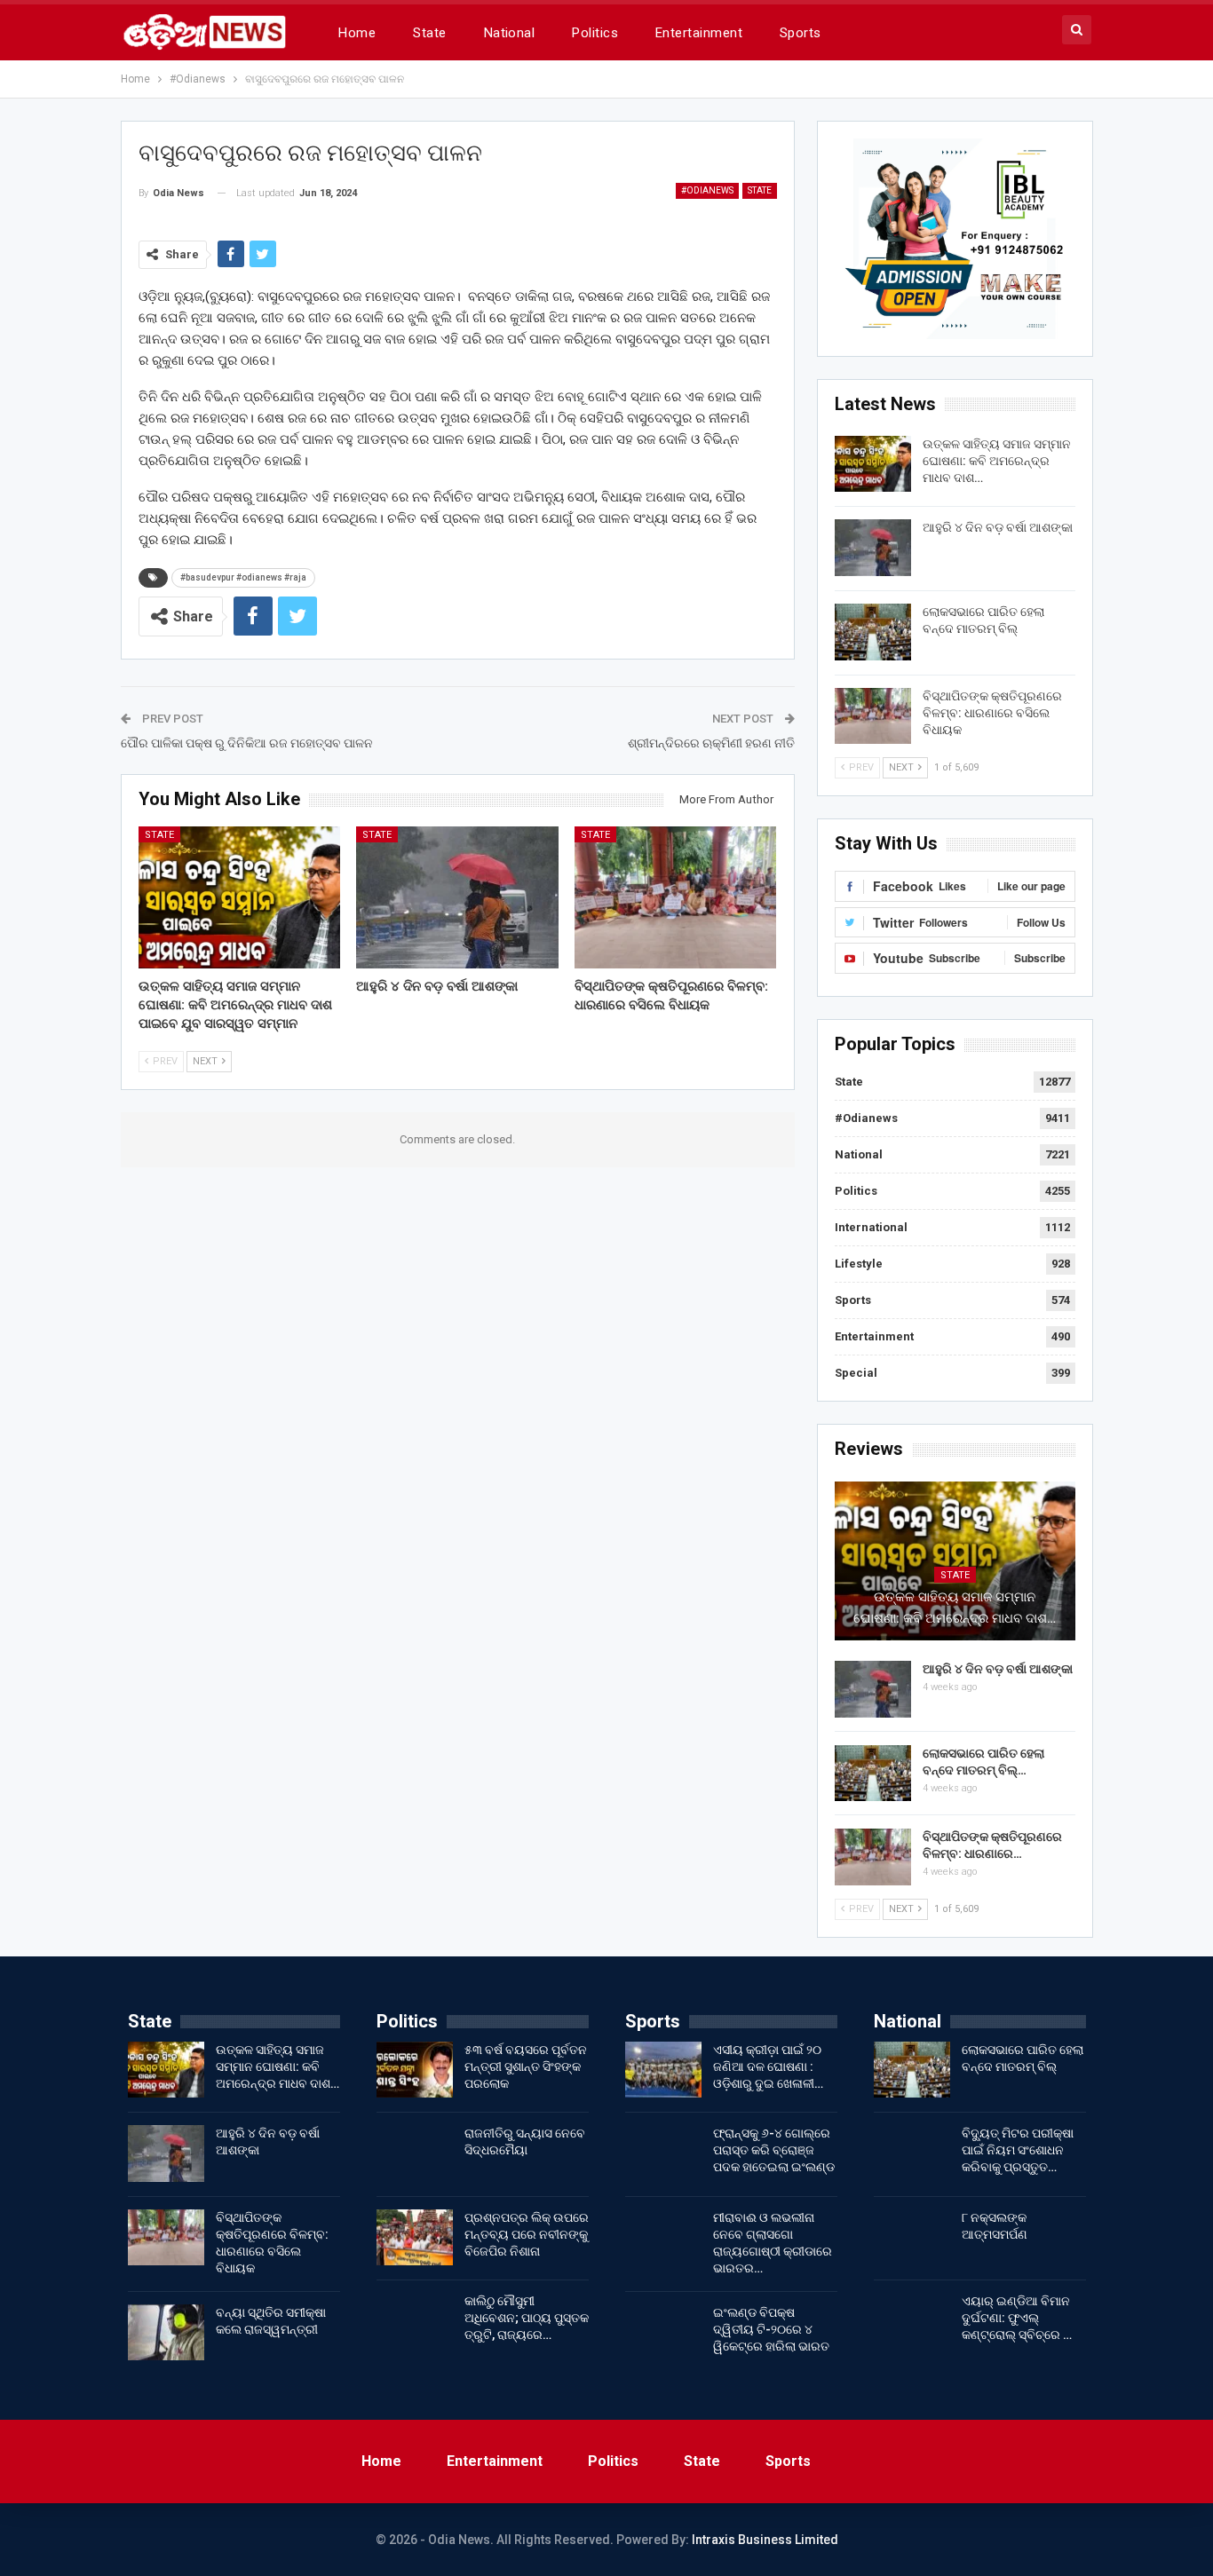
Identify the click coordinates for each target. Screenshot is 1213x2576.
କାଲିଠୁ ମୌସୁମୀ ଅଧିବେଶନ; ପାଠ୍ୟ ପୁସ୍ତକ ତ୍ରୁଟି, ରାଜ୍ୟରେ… (527, 2318)
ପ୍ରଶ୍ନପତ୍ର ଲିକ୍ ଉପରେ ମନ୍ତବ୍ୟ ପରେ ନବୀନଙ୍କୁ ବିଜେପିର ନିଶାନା (527, 2234)
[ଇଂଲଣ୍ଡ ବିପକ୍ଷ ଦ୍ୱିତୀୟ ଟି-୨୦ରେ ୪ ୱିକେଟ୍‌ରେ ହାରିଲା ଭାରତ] (663, 2333)
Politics (595, 33)
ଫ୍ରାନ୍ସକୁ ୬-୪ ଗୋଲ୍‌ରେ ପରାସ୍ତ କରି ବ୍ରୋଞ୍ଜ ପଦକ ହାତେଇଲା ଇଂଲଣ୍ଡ (774, 2150)
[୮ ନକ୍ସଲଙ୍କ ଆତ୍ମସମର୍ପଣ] (912, 2238)
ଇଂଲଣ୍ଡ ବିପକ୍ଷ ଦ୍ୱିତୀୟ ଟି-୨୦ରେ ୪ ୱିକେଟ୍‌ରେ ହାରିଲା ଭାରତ (771, 2329)
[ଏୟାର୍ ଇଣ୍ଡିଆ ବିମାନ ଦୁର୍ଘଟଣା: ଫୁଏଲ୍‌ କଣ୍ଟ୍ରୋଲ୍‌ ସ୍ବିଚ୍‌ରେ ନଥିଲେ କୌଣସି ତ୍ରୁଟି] (912, 2321)
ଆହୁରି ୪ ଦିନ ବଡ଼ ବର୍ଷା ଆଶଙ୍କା (998, 527)
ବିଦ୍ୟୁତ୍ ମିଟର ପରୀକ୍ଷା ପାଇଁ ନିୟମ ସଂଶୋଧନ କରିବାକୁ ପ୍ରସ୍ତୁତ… (1018, 2150)
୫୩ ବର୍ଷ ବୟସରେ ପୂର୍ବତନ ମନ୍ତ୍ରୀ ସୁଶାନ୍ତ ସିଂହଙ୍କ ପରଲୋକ (526, 2066)
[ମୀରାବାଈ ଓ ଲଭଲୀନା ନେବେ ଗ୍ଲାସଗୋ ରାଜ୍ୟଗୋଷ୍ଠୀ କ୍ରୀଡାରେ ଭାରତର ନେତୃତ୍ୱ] (663, 2238)
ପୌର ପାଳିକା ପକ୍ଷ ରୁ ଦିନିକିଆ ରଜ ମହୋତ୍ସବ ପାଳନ (247, 743)
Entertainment (699, 33)
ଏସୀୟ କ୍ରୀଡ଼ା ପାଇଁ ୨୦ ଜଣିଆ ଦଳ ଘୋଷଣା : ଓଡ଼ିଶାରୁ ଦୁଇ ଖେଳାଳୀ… (768, 2066)
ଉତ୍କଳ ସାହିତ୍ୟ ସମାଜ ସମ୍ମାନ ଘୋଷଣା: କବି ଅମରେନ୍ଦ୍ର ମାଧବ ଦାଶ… (997, 461)
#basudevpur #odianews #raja (243, 577)
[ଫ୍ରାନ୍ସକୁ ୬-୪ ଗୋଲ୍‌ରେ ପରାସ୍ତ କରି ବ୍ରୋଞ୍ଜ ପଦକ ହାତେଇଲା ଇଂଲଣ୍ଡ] (663, 2153)
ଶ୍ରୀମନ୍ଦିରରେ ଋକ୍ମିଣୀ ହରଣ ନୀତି (711, 743)
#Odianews (707, 190)
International (871, 1227)
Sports (801, 33)
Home (357, 33)
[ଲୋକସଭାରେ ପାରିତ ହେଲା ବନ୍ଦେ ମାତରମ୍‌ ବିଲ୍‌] (873, 632)
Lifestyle (859, 1264)
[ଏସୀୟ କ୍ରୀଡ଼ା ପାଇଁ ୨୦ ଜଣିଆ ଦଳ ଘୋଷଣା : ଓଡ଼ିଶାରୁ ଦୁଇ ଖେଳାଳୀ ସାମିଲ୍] (663, 2070)
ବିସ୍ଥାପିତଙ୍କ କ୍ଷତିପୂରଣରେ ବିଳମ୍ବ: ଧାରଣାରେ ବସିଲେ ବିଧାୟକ (992, 713)
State (429, 33)
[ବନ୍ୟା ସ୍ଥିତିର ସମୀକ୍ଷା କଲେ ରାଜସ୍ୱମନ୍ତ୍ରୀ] (166, 2333)
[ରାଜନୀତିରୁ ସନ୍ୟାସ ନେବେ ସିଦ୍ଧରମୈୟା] (415, 2153)
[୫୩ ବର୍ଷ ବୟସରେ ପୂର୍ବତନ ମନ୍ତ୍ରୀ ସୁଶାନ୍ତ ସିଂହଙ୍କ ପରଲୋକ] (415, 2070)
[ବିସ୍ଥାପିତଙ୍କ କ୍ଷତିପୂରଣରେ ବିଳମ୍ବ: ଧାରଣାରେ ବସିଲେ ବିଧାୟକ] (676, 897)
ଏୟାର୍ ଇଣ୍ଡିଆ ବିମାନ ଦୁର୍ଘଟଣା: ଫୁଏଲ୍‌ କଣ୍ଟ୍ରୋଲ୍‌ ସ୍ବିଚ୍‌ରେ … (1017, 2318)
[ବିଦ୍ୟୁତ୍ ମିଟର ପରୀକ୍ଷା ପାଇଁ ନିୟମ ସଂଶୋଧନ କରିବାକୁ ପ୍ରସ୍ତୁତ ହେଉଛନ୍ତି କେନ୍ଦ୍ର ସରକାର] (912, 2153)
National (510, 33)
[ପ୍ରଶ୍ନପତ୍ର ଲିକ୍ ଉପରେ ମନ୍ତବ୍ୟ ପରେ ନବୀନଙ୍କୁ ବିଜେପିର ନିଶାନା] (415, 2238)
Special (856, 1373)
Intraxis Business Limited (765, 2540)
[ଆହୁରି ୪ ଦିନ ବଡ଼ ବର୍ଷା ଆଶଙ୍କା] (457, 897)
